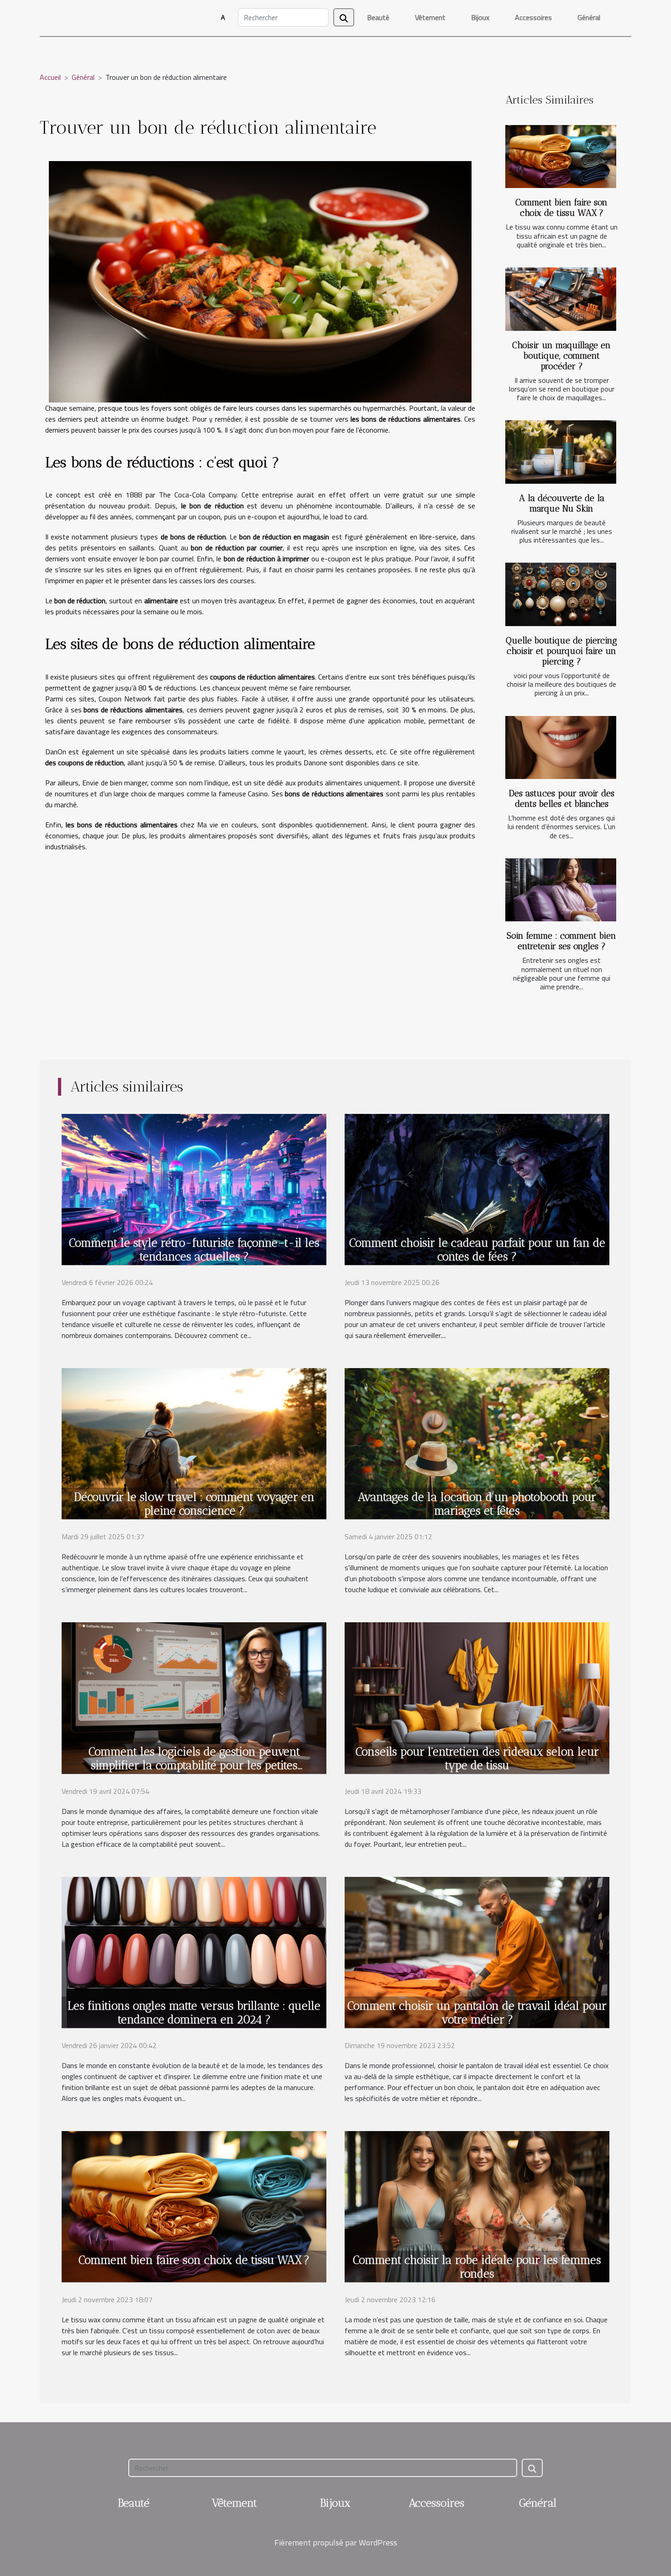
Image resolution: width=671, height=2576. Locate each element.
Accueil (50, 77)
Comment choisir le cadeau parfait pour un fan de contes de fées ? (477, 1249)
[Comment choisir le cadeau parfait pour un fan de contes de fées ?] (477, 1188)
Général (589, 17)
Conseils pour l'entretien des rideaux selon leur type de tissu (477, 1758)
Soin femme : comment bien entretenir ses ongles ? (561, 941)
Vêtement (430, 17)
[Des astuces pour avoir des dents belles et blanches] (561, 748)
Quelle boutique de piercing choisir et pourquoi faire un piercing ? (561, 651)
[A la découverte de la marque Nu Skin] (561, 452)
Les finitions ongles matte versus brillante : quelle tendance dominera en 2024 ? (194, 2012)
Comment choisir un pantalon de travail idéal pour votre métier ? (477, 2012)
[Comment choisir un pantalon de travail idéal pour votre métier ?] (477, 1951)
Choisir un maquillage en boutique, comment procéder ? (561, 356)
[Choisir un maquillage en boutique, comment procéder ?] (561, 299)
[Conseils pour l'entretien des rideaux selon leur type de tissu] (477, 1697)
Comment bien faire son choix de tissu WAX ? (561, 208)
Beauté (378, 17)
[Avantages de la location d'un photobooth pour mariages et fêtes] (477, 1443)
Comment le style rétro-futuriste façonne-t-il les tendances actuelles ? (194, 1249)
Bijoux (480, 17)
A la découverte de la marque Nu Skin (562, 503)
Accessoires (533, 17)
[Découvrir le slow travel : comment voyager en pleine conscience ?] (194, 1443)
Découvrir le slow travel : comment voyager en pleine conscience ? (194, 1504)
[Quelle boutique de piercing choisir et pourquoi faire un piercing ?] (561, 594)
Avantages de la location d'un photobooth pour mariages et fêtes (477, 1504)
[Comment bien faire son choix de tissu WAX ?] (561, 157)
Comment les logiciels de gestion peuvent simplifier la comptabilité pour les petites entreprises (194, 1765)
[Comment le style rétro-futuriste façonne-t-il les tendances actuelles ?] (194, 1188)
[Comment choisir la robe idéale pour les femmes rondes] (477, 2206)
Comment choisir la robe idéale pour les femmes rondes (477, 2267)
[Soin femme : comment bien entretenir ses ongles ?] (561, 890)
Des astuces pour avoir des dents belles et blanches (562, 799)
